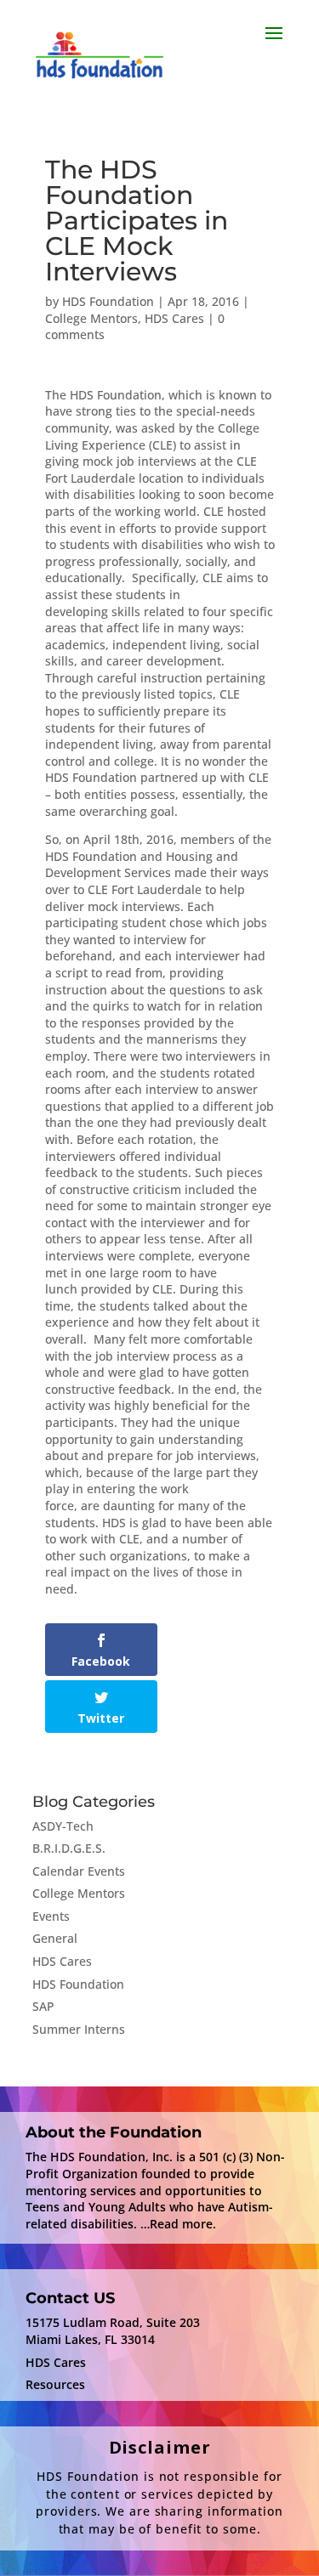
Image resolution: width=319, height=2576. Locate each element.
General (55, 1938)
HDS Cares (174, 318)
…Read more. (178, 2224)
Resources (55, 2384)
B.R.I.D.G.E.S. (69, 1848)
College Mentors (91, 318)
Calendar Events (79, 1871)
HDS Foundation (108, 301)
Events (51, 1916)
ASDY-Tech (63, 1826)
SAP (43, 2006)
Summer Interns (79, 2029)
